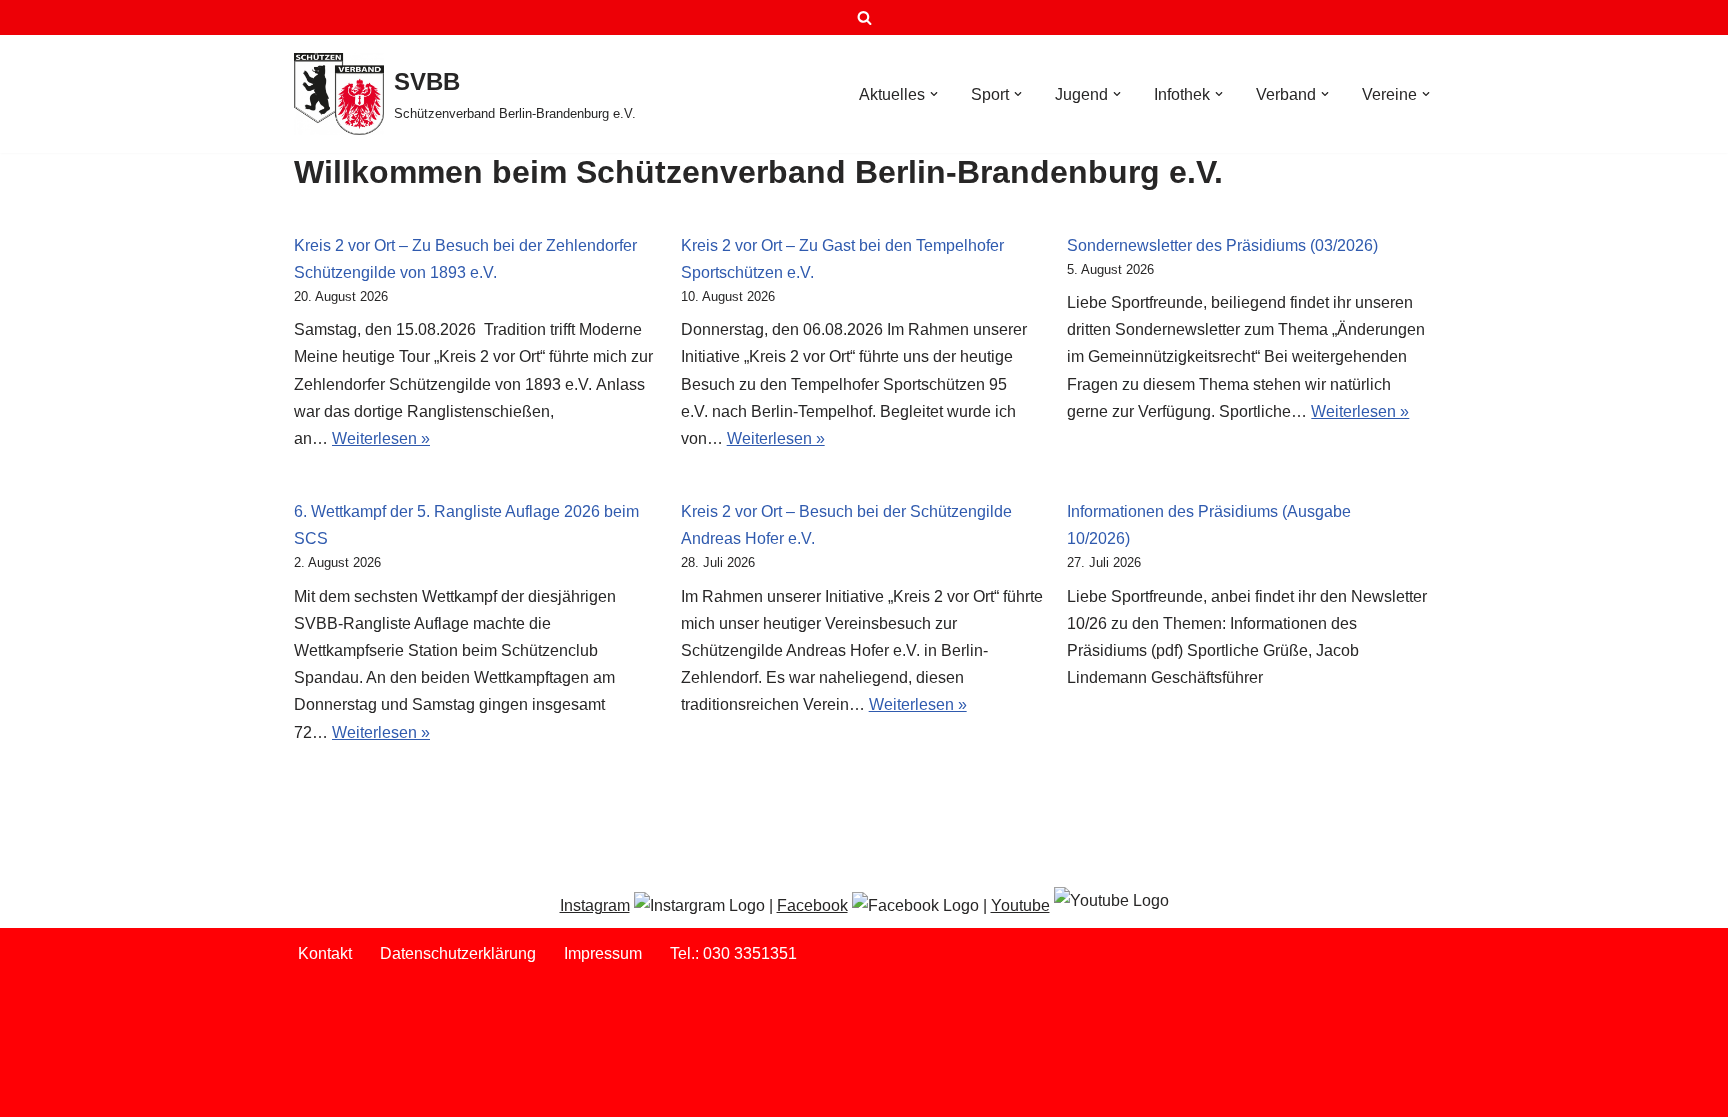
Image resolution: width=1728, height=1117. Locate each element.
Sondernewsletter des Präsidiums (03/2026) (1222, 245)
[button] (934, 94)
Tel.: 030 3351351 (733, 953)
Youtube (1020, 905)
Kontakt (325, 953)
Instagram (595, 905)
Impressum (603, 953)
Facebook (812, 905)
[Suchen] (864, 17)
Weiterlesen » (381, 438)
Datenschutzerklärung (458, 953)
